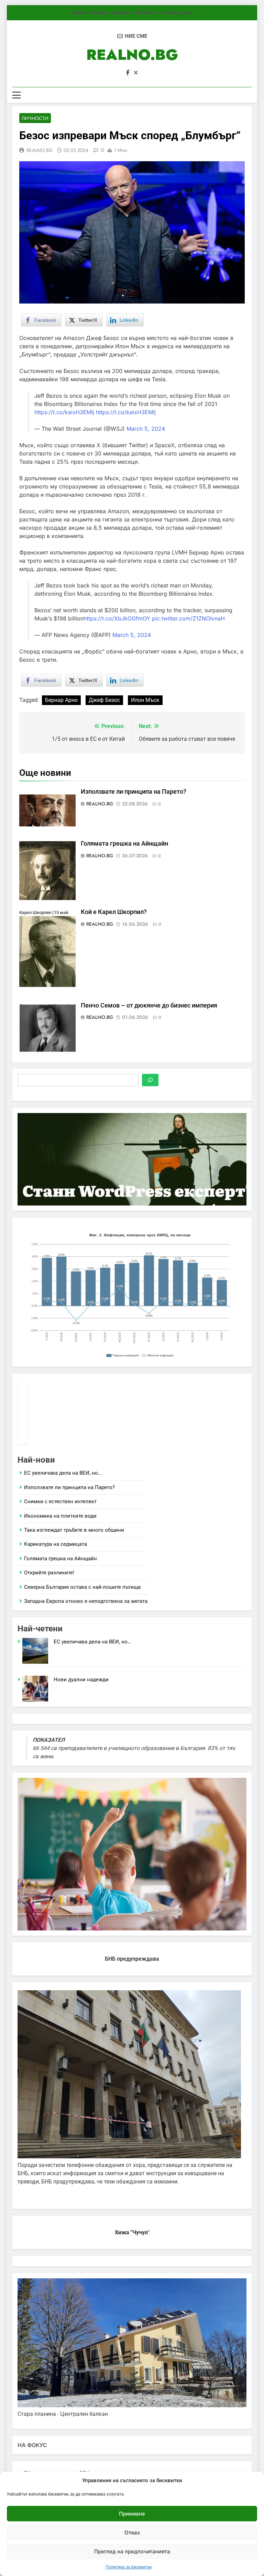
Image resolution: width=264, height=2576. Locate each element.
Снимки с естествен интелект (60, 1501)
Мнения (100, 13)
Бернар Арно (61, 700)
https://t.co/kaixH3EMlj (64, 412)
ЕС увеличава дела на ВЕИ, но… (63, 1473)
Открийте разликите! (49, 1573)
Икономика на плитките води (60, 1516)
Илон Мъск (145, 700)
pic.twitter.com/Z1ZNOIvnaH (188, 618)
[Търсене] (150, 1080)
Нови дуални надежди (81, 1680)
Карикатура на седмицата (56, 1544)
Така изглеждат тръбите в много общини (74, 1530)
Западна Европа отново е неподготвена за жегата (86, 1601)
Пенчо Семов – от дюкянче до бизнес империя (149, 1005)
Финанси (122, 13)
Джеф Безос (104, 700)
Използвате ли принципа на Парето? (134, 792)
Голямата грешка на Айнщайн (124, 844)
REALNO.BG (132, 55)
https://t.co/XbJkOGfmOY (117, 618)
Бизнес (79, 13)
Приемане (132, 2514)
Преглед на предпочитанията (132, 2551)
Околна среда (177, 13)
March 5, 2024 (146, 429)
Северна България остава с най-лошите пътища (82, 1587)
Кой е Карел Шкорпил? (114, 912)
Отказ (132, 2533)
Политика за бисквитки (129, 2567)
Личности (146, 13)
